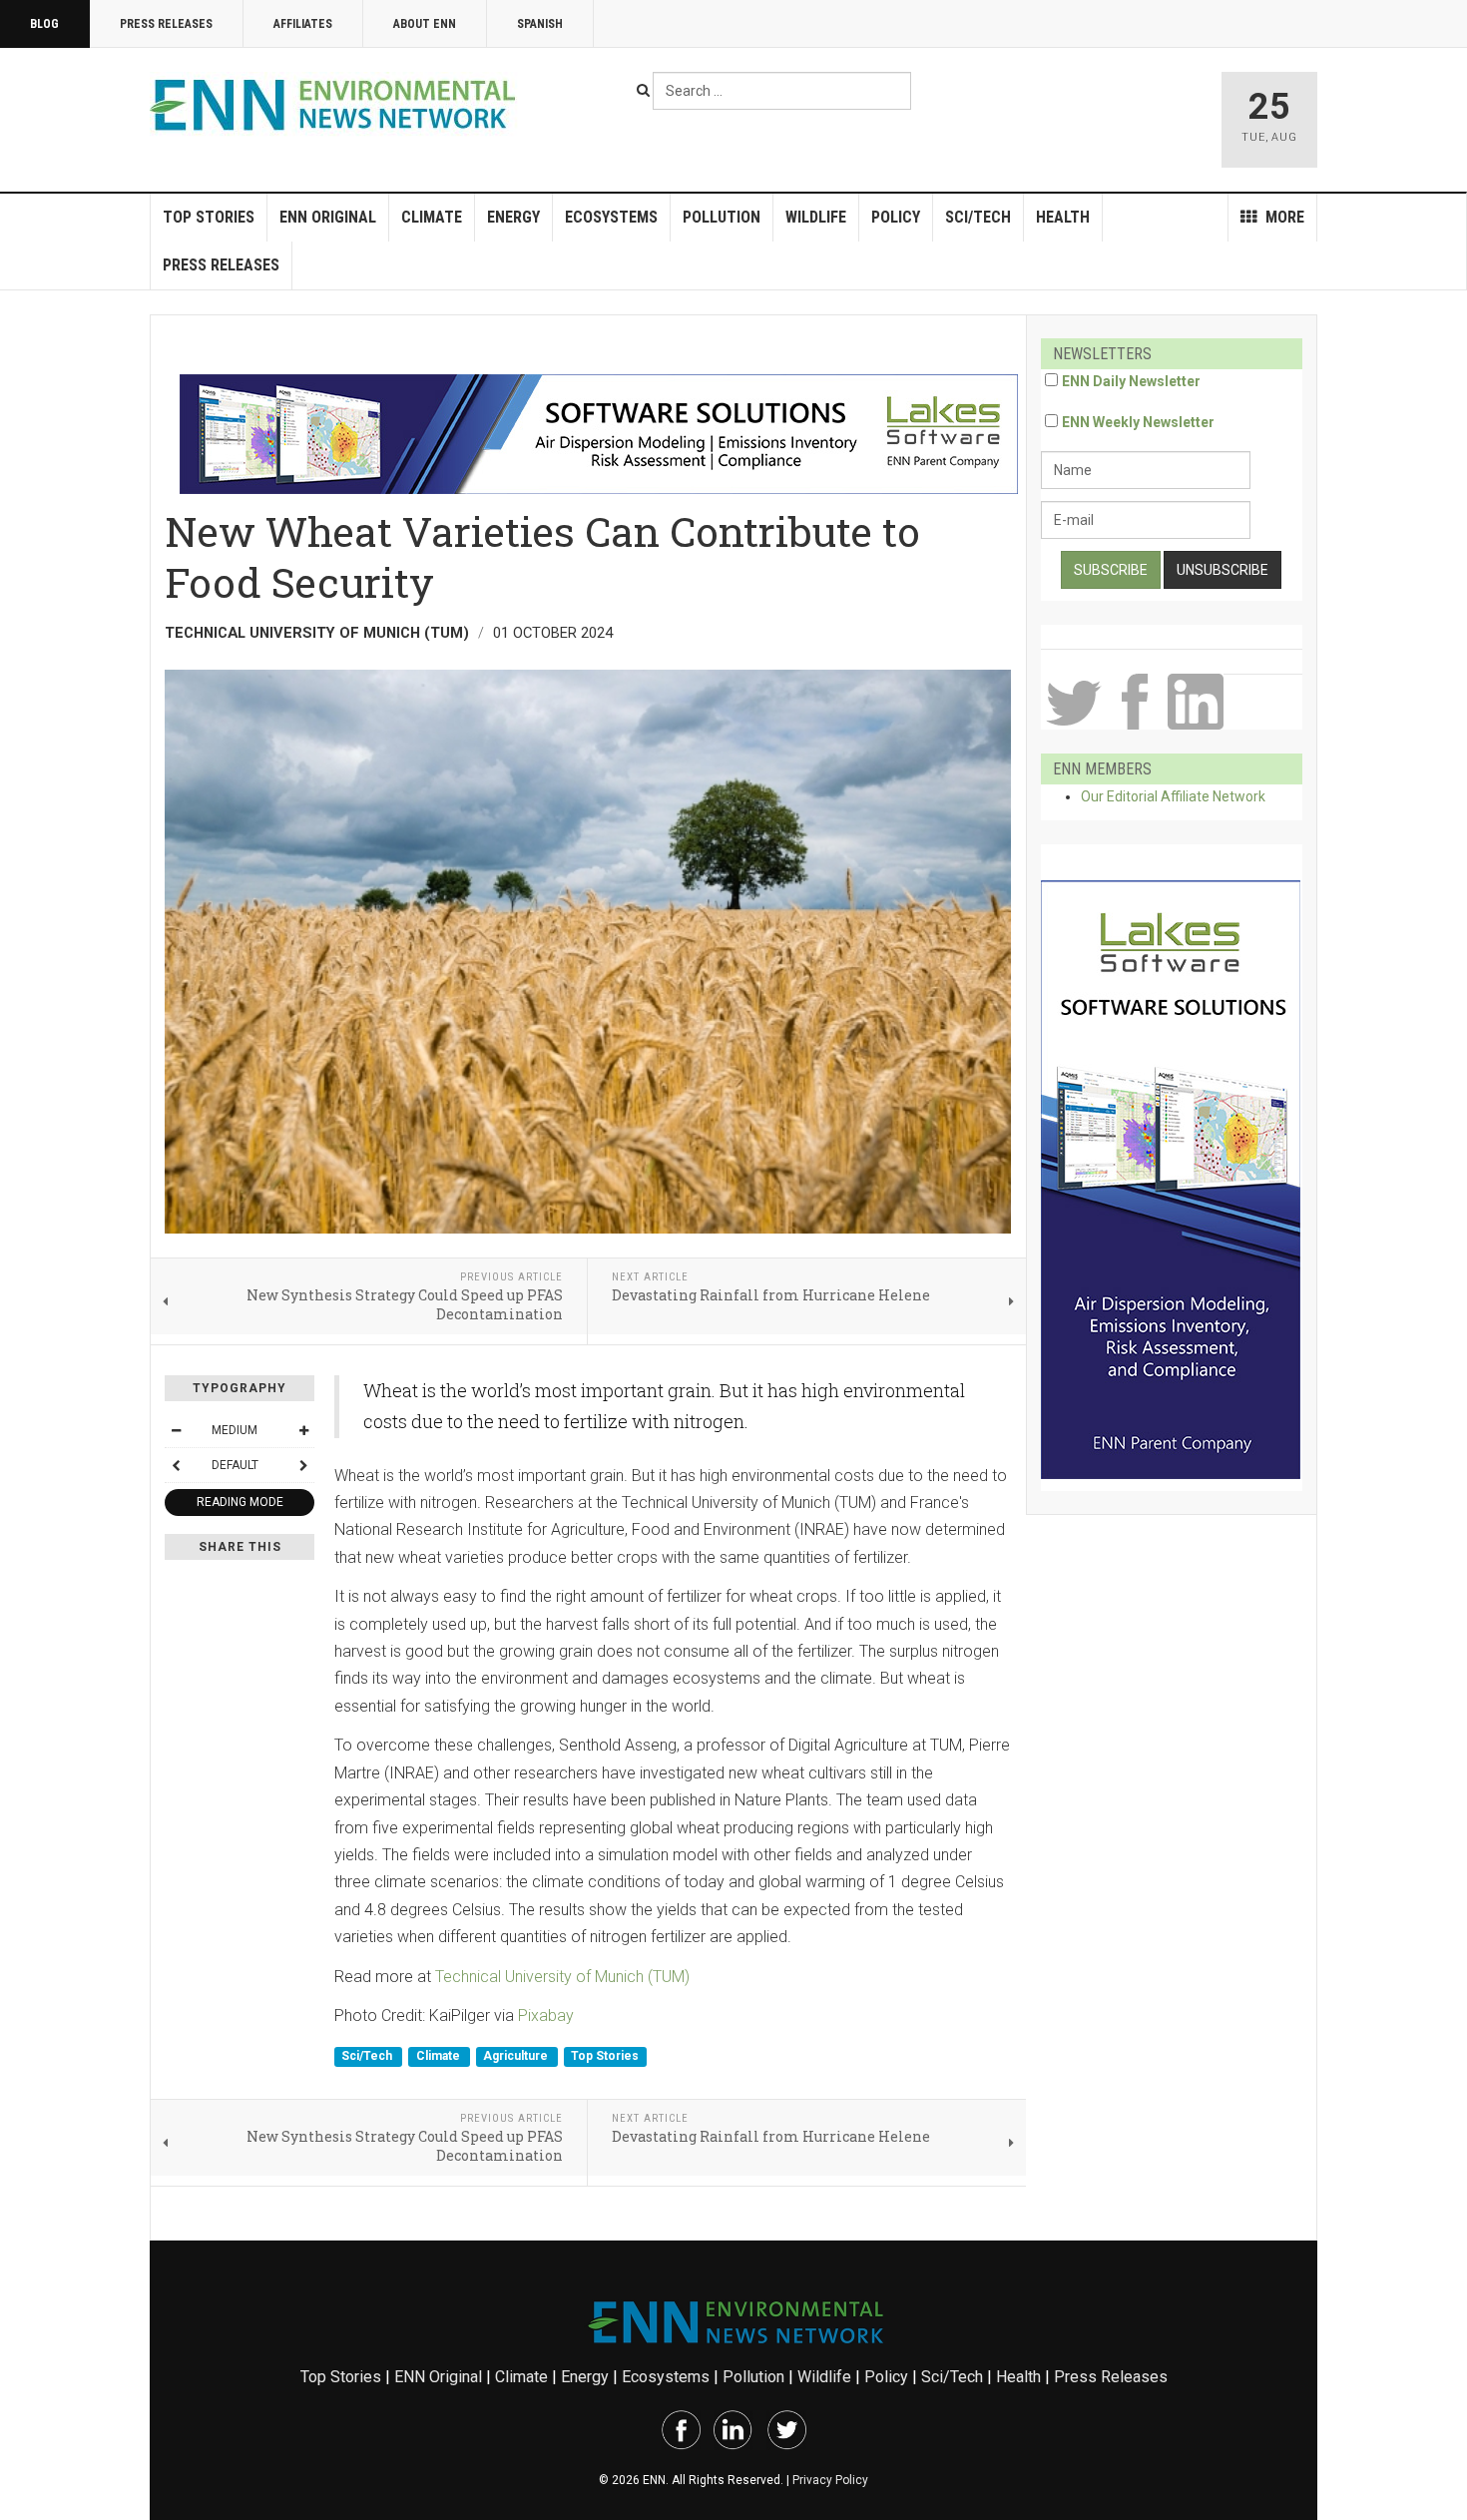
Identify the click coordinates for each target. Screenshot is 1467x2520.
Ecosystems (611, 217)
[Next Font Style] (303, 1465)
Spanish (540, 24)
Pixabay (546, 2016)
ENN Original (328, 217)
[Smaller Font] (176, 1430)
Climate (432, 217)
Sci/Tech (978, 217)
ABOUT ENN (425, 24)
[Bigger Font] (303, 1430)
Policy (896, 217)
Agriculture (517, 2057)
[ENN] (337, 105)
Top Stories (209, 217)
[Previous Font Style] (176, 1465)
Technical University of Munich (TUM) (562, 1977)
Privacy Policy (830, 2480)
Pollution (722, 217)
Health (1063, 217)
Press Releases (166, 24)
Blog (44, 24)
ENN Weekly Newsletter (1138, 422)
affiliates (303, 24)
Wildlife (816, 217)
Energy (513, 217)
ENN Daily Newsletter (1131, 381)
